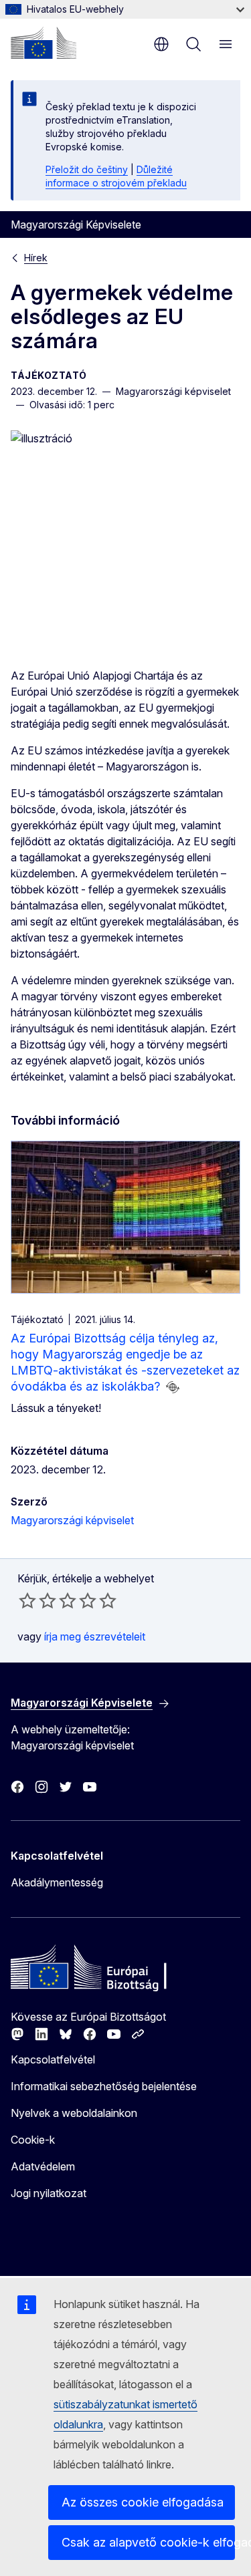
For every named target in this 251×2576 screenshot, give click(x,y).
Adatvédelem (43, 2166)
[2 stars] (37, 1600)
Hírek (36, 258)
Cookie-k (33, 2140)
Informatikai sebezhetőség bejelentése (104, 2086)
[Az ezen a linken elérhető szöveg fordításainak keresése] (173, 1387)
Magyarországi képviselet (72, 1520)
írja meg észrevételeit (95, 1636)
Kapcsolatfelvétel (53, 2059)
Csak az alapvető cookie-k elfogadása (148, 2542)
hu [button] (161, 44)
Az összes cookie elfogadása (143, 2502)
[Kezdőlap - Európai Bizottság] (44, 43)
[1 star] (27, 1600)
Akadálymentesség (57, 1882)
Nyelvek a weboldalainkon (74, 2113)
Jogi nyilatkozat (49, 2193)
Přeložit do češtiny (87, 169)
